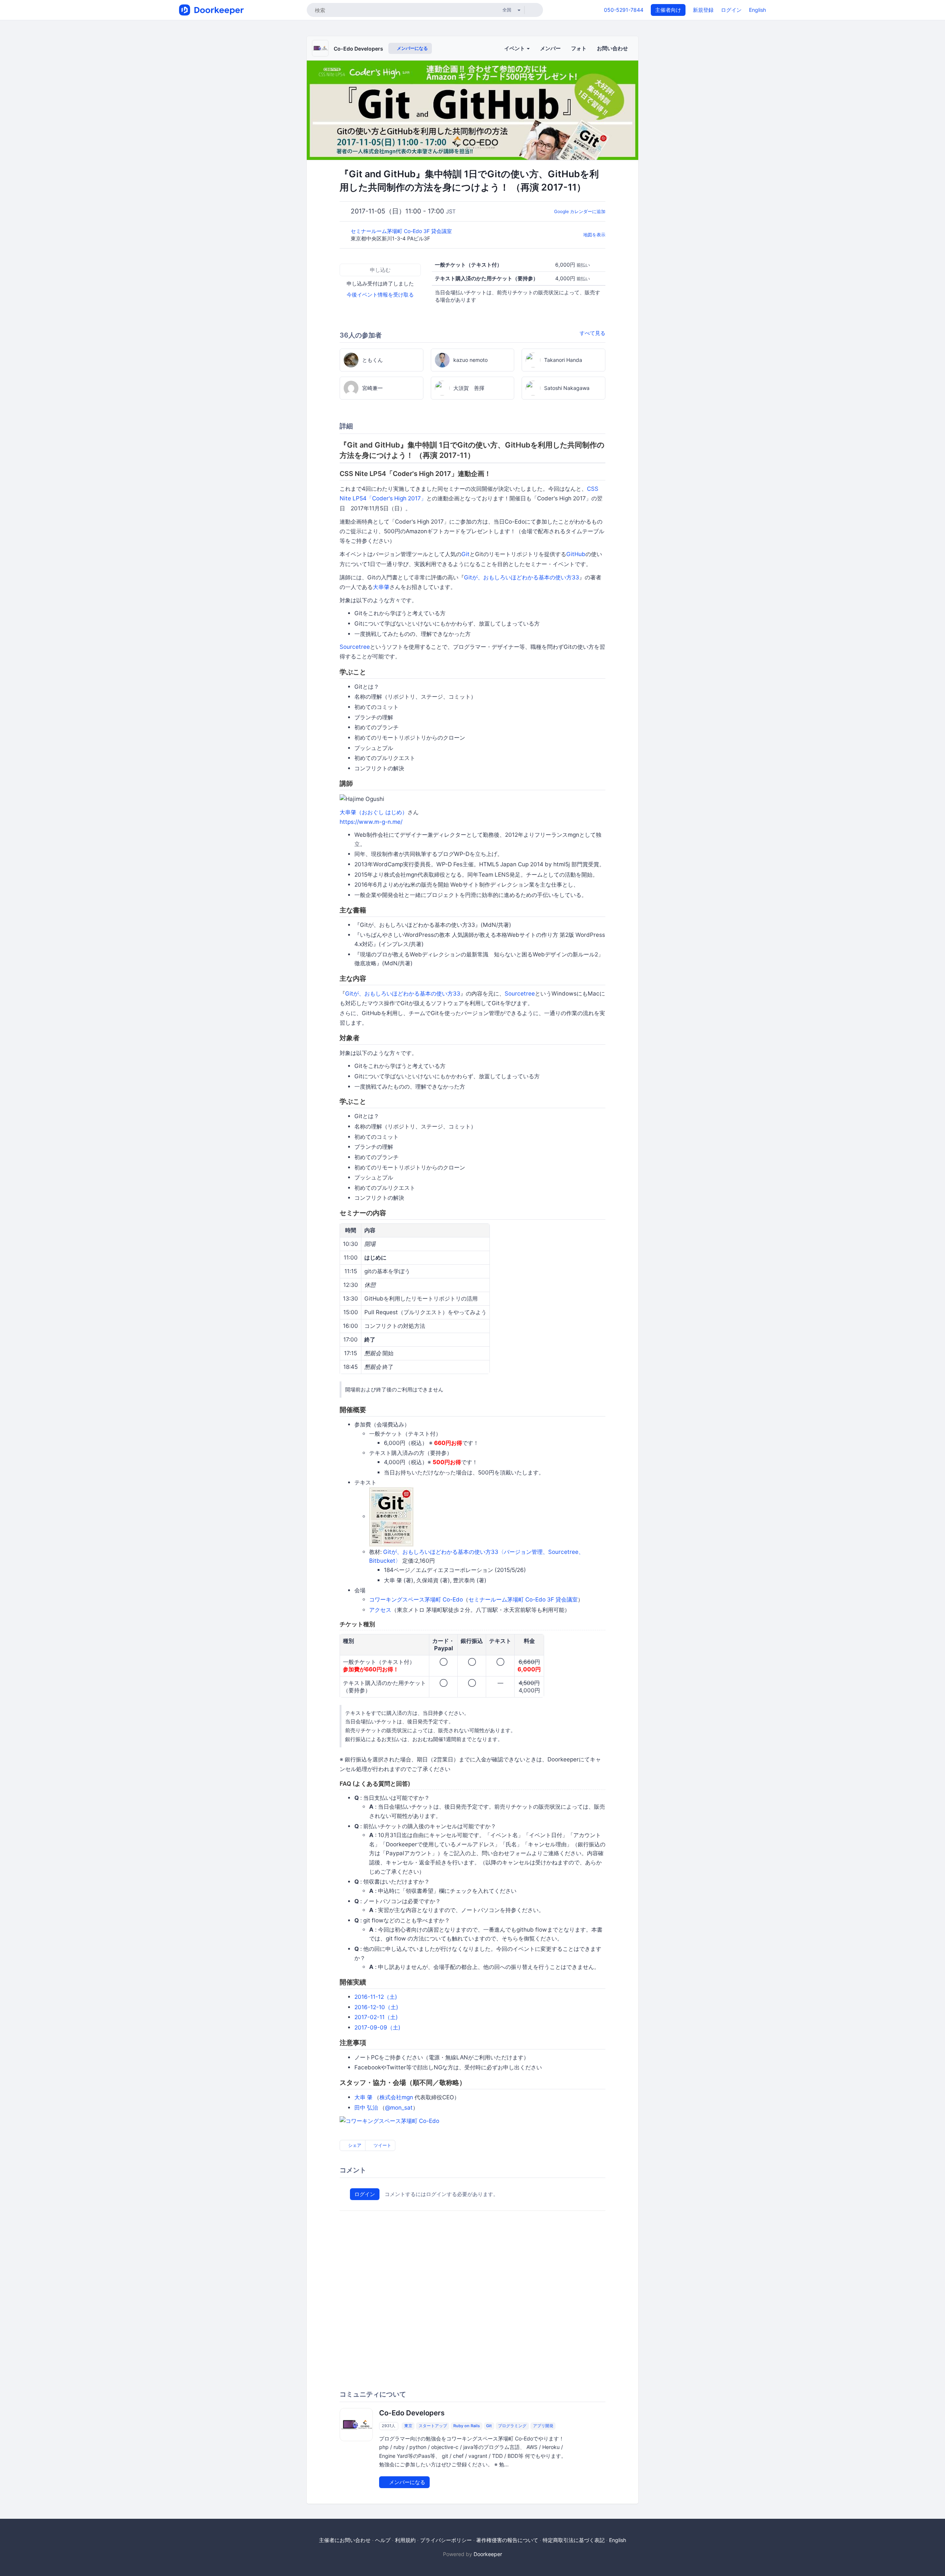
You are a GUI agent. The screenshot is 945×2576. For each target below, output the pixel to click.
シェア (354, 2145)
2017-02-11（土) (376, 2017)
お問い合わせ (612, 48)
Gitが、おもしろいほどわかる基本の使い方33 (522, 577)
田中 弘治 (366, 2108)
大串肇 (381, 587)
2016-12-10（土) (376, 2007)
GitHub (576, 554)
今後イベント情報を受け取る (380, 294)
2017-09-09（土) (377, 2027)
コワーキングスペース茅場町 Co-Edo (416, 1599)
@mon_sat (399, 2108)
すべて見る (592, 333)
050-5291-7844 (624, 10)
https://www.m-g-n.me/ (371, 822)
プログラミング (512, 2426)
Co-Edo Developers (358, 49)
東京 (408, 2426)
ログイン (731, 10)
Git (465, 554)
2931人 (389, 2426)
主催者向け (668, 10)
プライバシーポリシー (446, 2540)
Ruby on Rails (467, 2426)
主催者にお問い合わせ (345, 2540)
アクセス (380, 1610)
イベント (515, 48)
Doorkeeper (488, 2554)
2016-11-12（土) (376, 1997)
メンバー (550, 48)
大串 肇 (363, 2097)
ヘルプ (383, 2540)
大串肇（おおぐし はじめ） (374, 812)
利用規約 (405, 2540)
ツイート (382, 2145)
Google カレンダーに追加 (580, 211)
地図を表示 (594, 235)
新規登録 (703, 10)
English (757, 10)
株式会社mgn (396, 2097)
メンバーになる (412, 48)
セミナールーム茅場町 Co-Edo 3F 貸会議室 (402, 231)
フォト (579, 48)
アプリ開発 (543, 2426)
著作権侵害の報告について (507, 2540)
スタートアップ (433, 2426)
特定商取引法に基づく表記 (574, 2540)
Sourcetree (355, 647)
